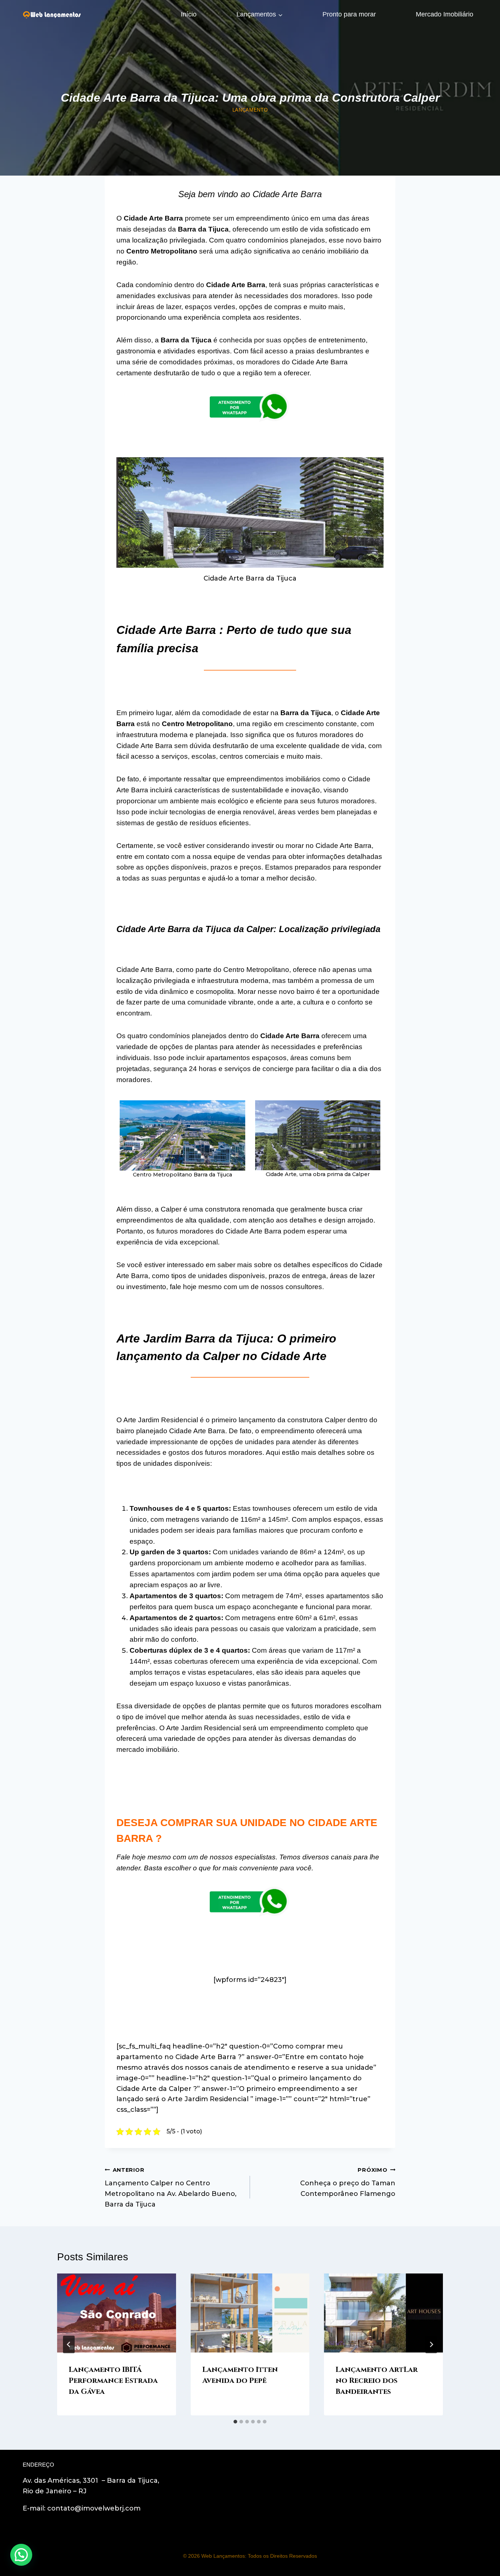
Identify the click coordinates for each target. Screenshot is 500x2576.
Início (189, 14)
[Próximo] (431, 2344)
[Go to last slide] (69, 2344)
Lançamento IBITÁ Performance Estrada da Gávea (113, 2380)
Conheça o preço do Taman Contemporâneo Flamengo (348, 2182)
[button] (21, 2555)
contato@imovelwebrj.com (94, 2508)
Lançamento (250, 110)
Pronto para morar (349, 14)
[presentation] (117, 2313)
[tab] (235, 2422)
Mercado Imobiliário (445, 14)
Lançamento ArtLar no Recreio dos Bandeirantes (377, 2380)
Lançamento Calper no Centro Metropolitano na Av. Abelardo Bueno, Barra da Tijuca (171, 2188)
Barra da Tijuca (306, 713)
